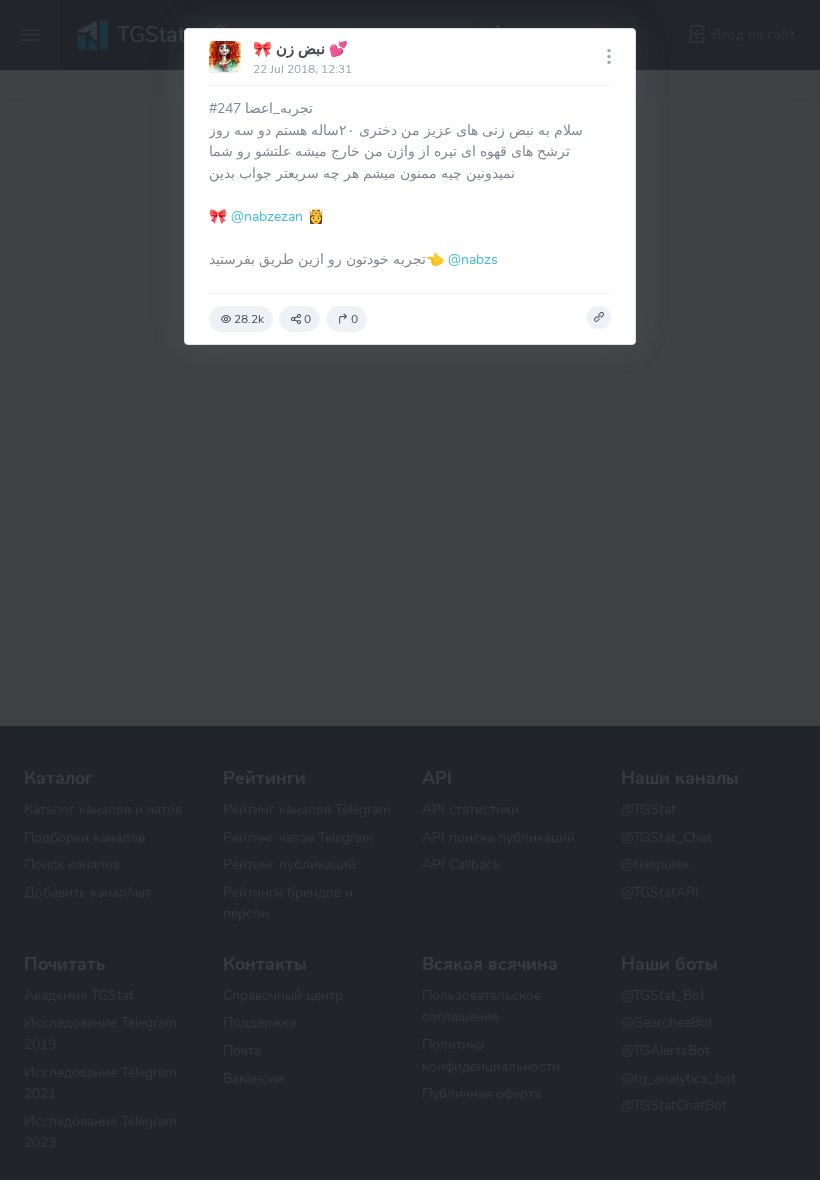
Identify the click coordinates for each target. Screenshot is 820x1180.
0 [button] (307, 319)
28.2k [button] (249, 319)
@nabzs (473, 259)
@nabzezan (267, 216)
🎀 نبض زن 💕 (300, 49)
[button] (599, 318)
